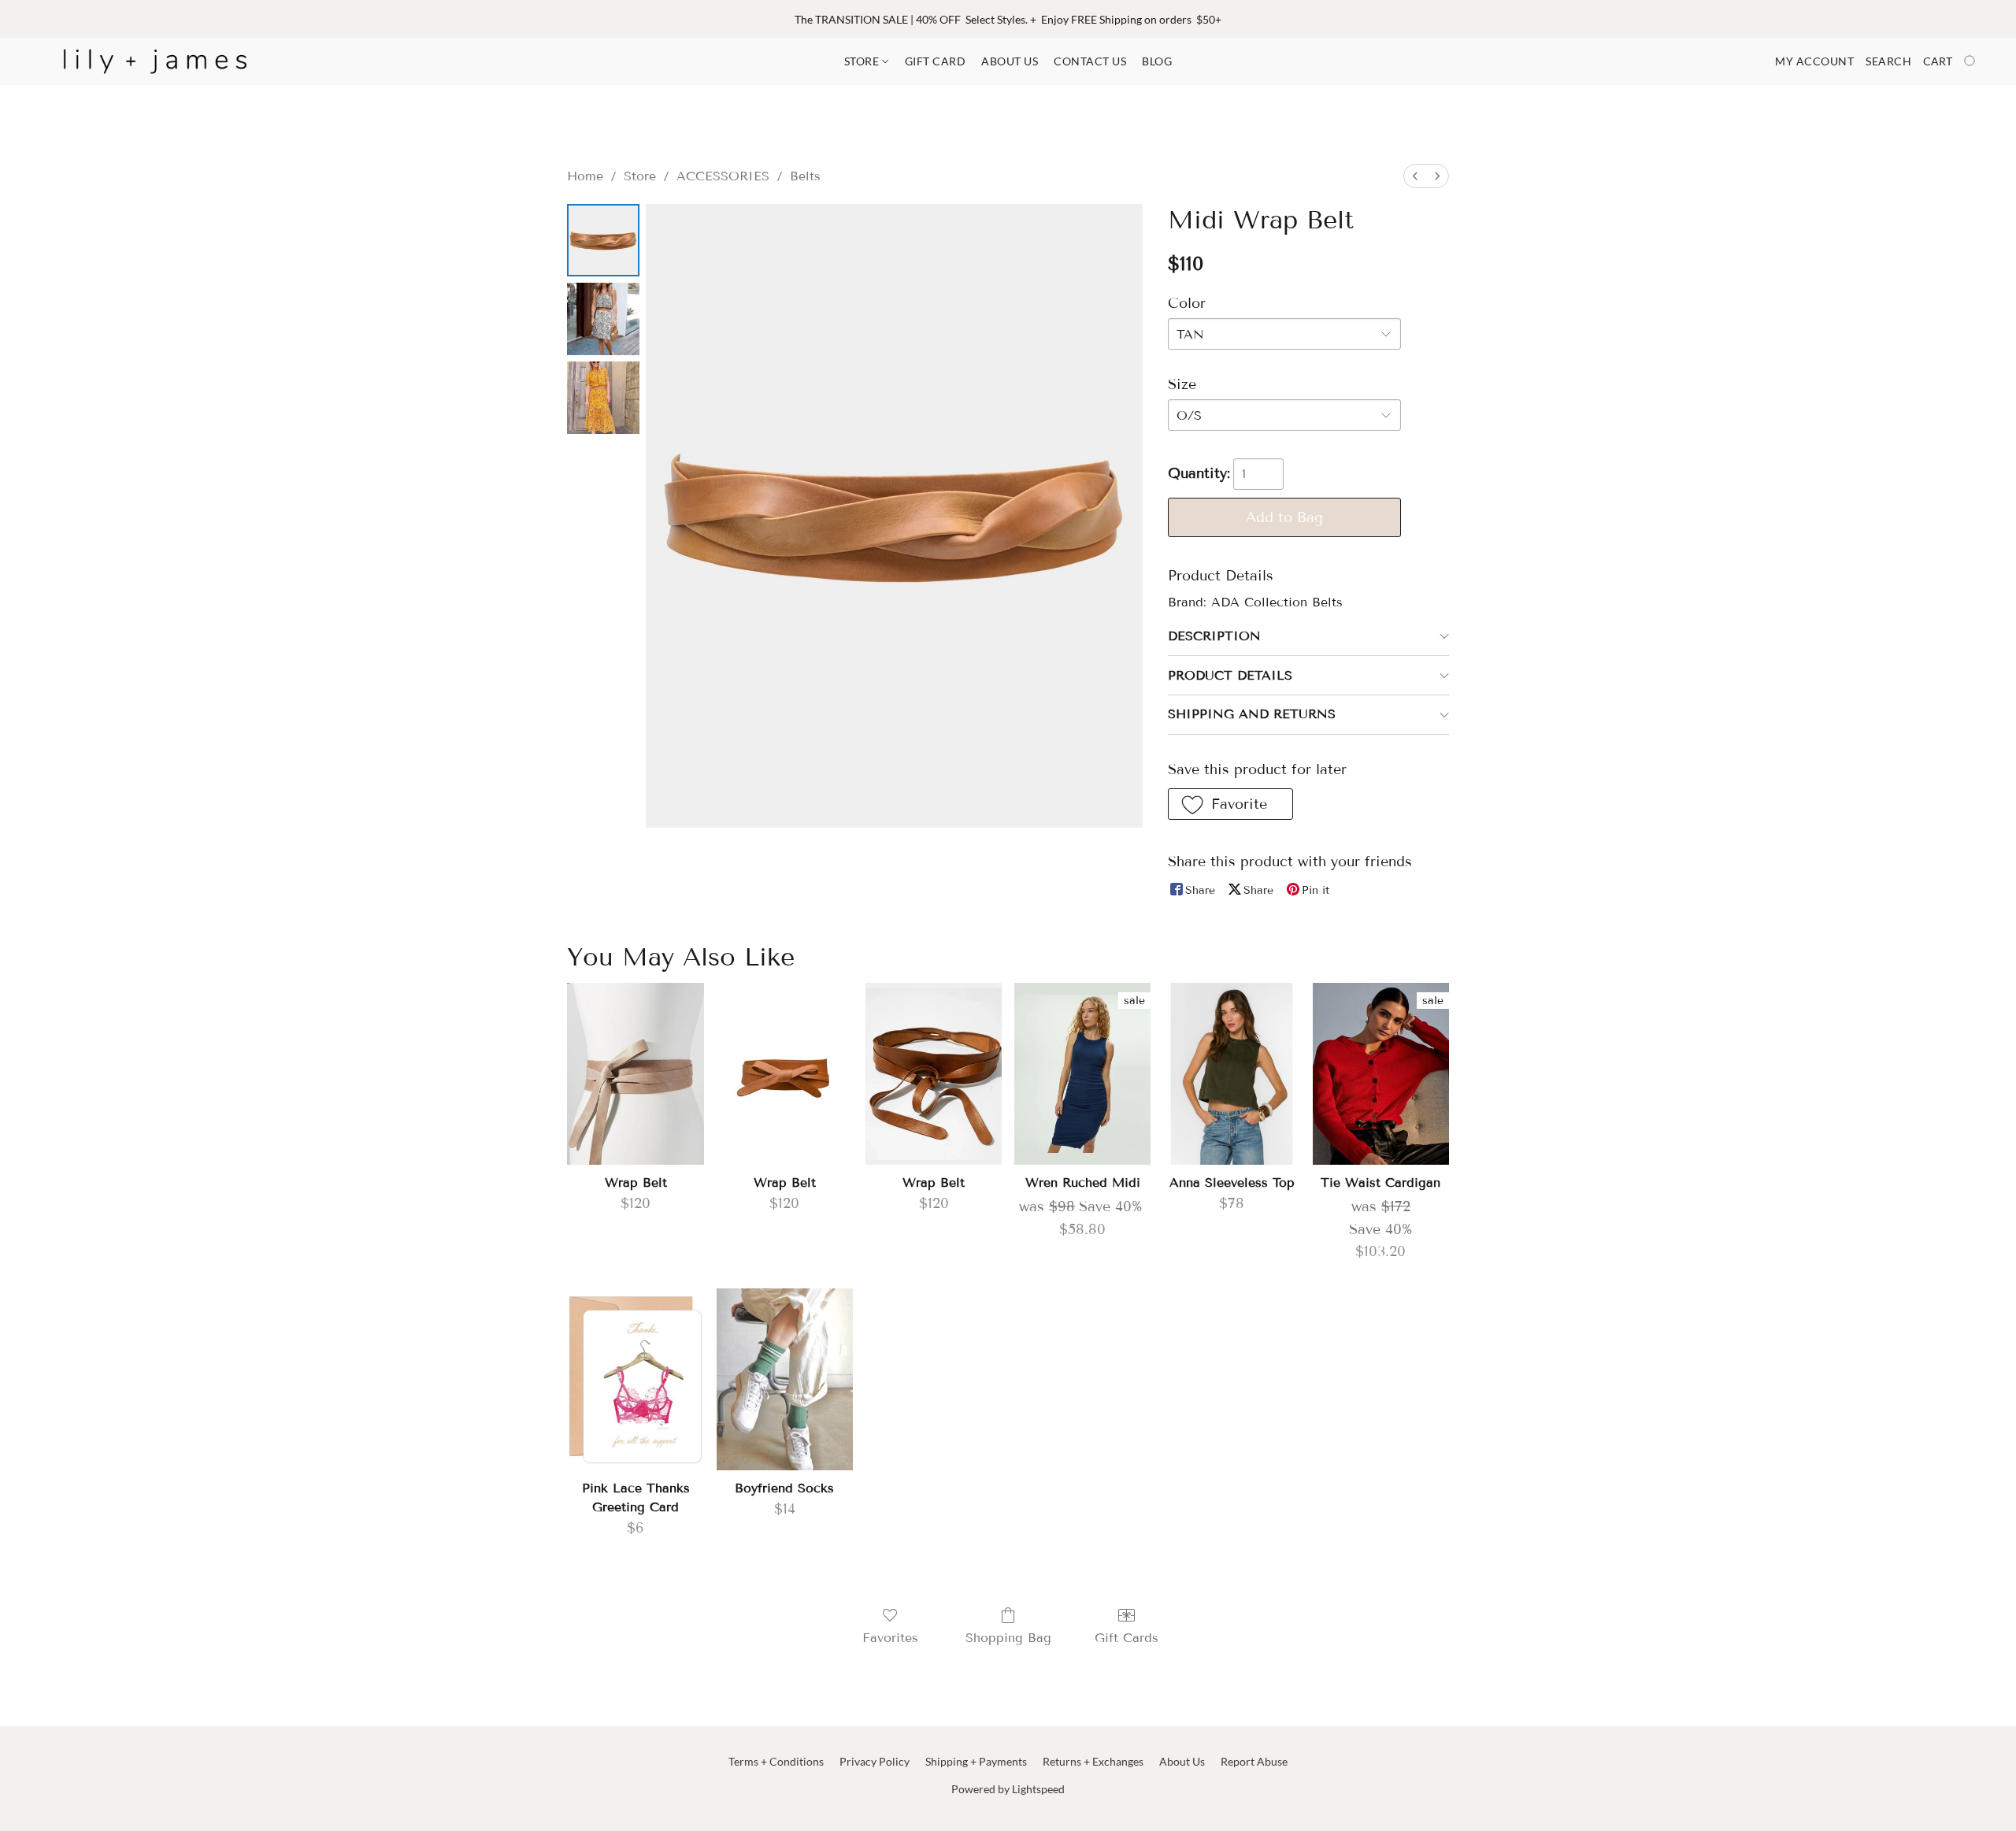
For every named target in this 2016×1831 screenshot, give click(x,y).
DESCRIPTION (1214, 636)
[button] (155, 61)
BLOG (1157, 61)
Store (640, 176)
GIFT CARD (936, 61)
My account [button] (1814, 61)
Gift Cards (1127, 1638)
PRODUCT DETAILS (1230, 675)
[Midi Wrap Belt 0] (603, 240)
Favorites (890, 1638)
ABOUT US (1010, 61)
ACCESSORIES (723, 176)
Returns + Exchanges (1093, 1761)
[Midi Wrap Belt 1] (603, 319)
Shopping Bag (1008, 1638)
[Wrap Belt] (635, 1074)
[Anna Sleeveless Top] (1231, 1074)
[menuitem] (1415, 176)
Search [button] (1888, 61)
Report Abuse (1254, 1761)
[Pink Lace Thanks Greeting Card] (635, 1379)
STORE (863, 61)
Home (585, 176)
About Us (1182, 1761)
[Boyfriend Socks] (785, 1379)
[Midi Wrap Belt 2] (603, 398)
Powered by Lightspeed (1008, 1789)
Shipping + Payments (976, 1761)
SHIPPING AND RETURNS (1252, 714)
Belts (805, 176)
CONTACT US (1090, 61)
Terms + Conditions (776, 1761)
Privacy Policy (875, 1761)
